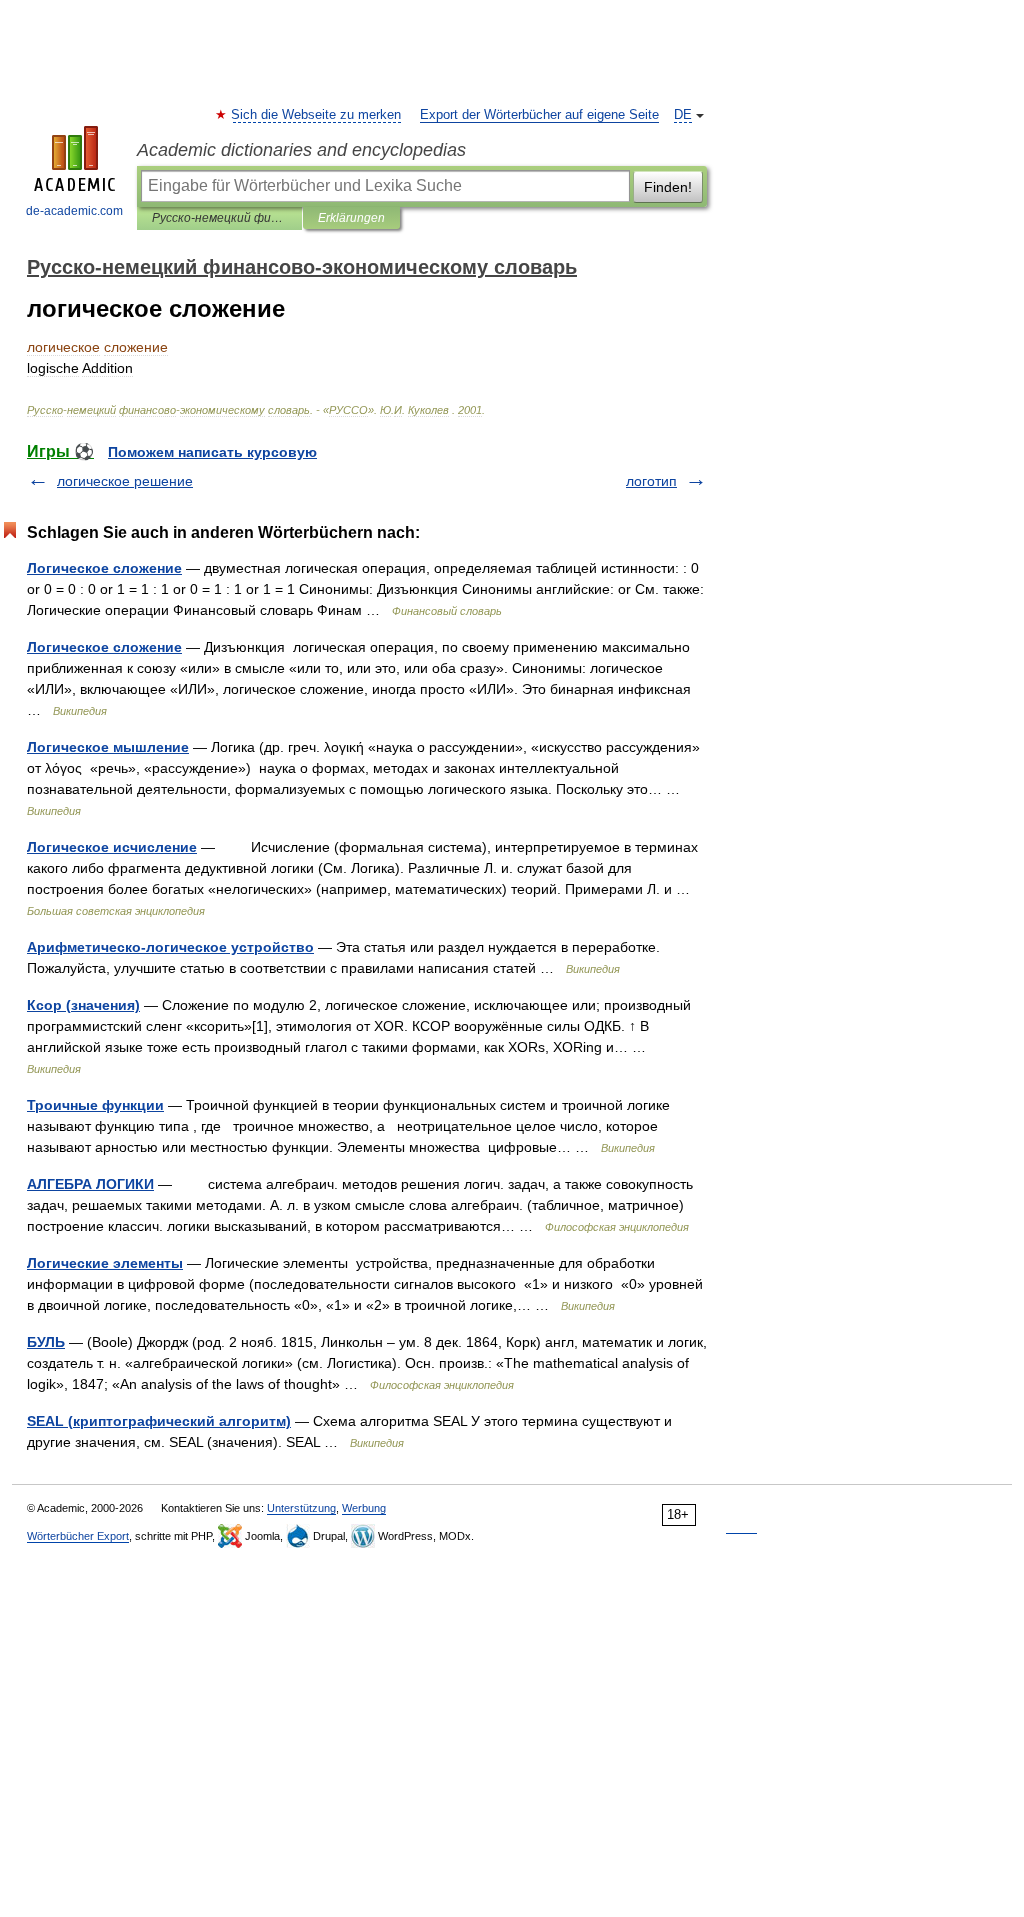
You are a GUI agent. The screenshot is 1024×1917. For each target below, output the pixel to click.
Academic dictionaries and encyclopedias (301, 150)
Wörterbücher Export (78, 1536)
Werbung (364, 1508)
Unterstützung (301, 1508)
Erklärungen (351, 218)
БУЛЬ (46, 1342)
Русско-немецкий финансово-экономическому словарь (219, 218)
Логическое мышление (108, 747)
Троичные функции (95, 1105)
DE (683, 115)
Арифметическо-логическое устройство (170, 947)
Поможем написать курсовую (212, 452)
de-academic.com (74, 211)
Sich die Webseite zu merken (317, 115)
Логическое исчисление (112, 847)
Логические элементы (105, 1263)
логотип (651, 481)
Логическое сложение (104, 568)
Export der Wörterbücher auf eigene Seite (539, 115)
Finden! (668, 187)
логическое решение (125, 481)
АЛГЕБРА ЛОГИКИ (90, 1184)
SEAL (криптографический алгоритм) (159, 1421)
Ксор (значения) (83, 1005)
